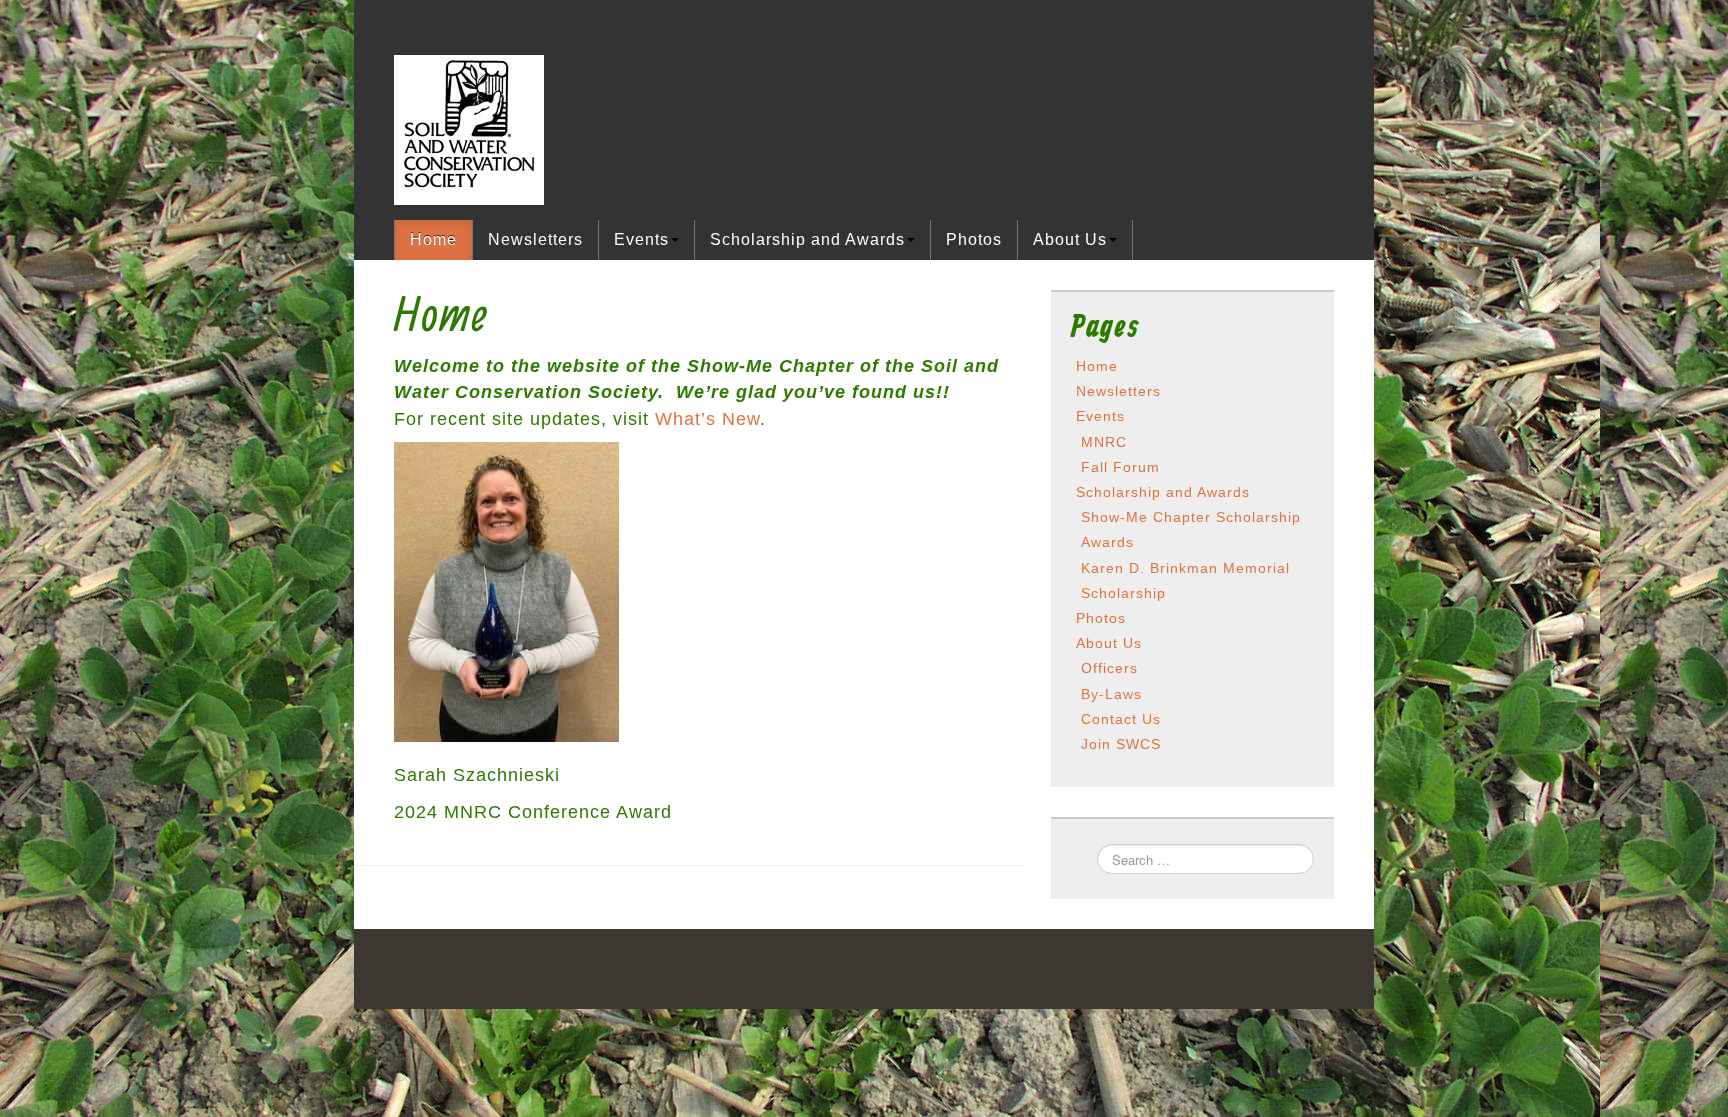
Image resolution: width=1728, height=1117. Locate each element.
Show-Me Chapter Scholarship (1191, 517)
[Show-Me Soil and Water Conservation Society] (469, 128)
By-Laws (1111, 694)
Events (641, 239)
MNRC (1104, 442)
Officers (1109, 668)
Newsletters (535, 239)
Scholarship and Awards (807, 239)
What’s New (707, 419)
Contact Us (1121, 719)
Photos (974, 239)
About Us (1070, 239)
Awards (1107, 542)
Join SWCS (1121, 744)
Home (433, 239)
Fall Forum (1120, 467)
